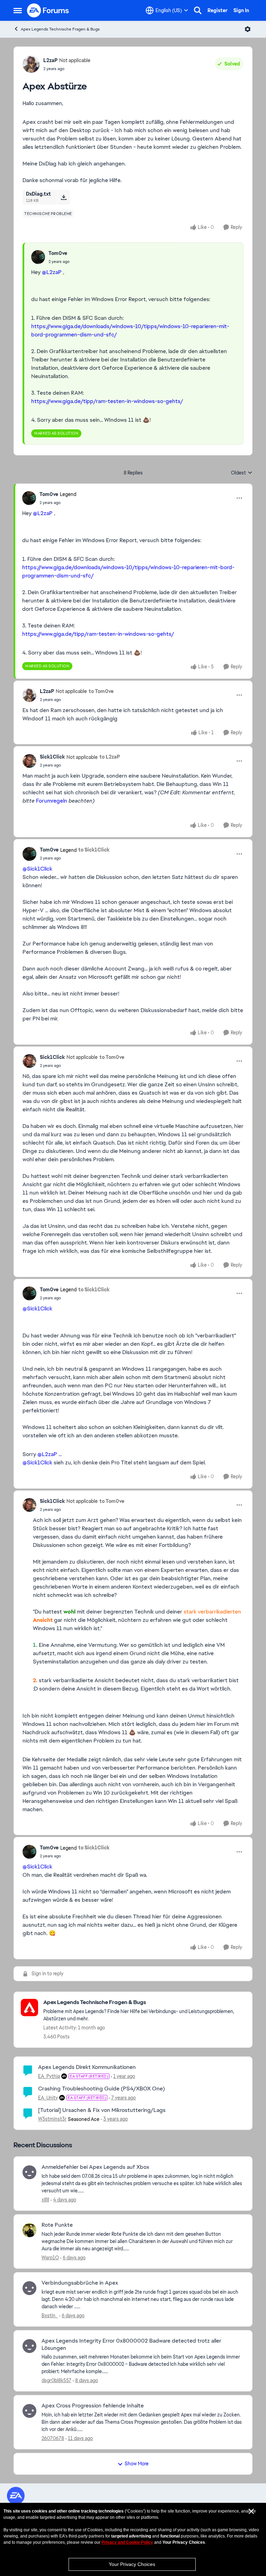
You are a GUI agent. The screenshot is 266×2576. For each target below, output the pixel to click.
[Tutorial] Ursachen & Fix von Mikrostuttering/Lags (102, 2110)
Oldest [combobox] (242, 473)
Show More (137, 2464)
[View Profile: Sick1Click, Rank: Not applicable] (29, 761)
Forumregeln (52, 801)
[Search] (198, 10)
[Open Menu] (248, 29)
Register (218, 10)
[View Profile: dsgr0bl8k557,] (29, 2346)
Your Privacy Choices (132, 2564)
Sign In (241, 10)
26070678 (53, 2438)
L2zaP (50, 60)
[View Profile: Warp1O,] (29, 2230)
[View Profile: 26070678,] (29, 2411)
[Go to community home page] (48, 10)
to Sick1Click (94, 850)
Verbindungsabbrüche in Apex (80, 2283)
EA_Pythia (49, 2076)
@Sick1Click (37, 869)
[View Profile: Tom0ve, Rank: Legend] (29, 498)
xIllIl (45, 2200)
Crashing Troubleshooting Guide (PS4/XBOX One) (101, 2089)
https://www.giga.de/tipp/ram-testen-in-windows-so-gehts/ (107, 401)
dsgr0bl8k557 (56, 2380)
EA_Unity (48, 2098)
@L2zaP (52, 272)
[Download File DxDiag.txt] (64, 197)
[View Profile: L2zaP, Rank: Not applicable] (31, 64)
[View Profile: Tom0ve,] (38, 257)
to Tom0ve (101, 691)
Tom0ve (58, 253)
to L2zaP (110, 757)
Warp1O (50, 2258)
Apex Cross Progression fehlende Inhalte (93, 2406)
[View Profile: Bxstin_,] (29, 2288)
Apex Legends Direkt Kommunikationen (87, 2067)
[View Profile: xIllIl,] (29, 2172)
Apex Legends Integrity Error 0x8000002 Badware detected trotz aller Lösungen (131, 2344)
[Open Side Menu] (18, 10)
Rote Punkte (57, 2225)
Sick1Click (52, 757)
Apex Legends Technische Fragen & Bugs (60, 29)
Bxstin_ (50, 2316)
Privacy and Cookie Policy (127, 2542)
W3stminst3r (52, 2119)
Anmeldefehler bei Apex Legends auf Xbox (95, 2167)
